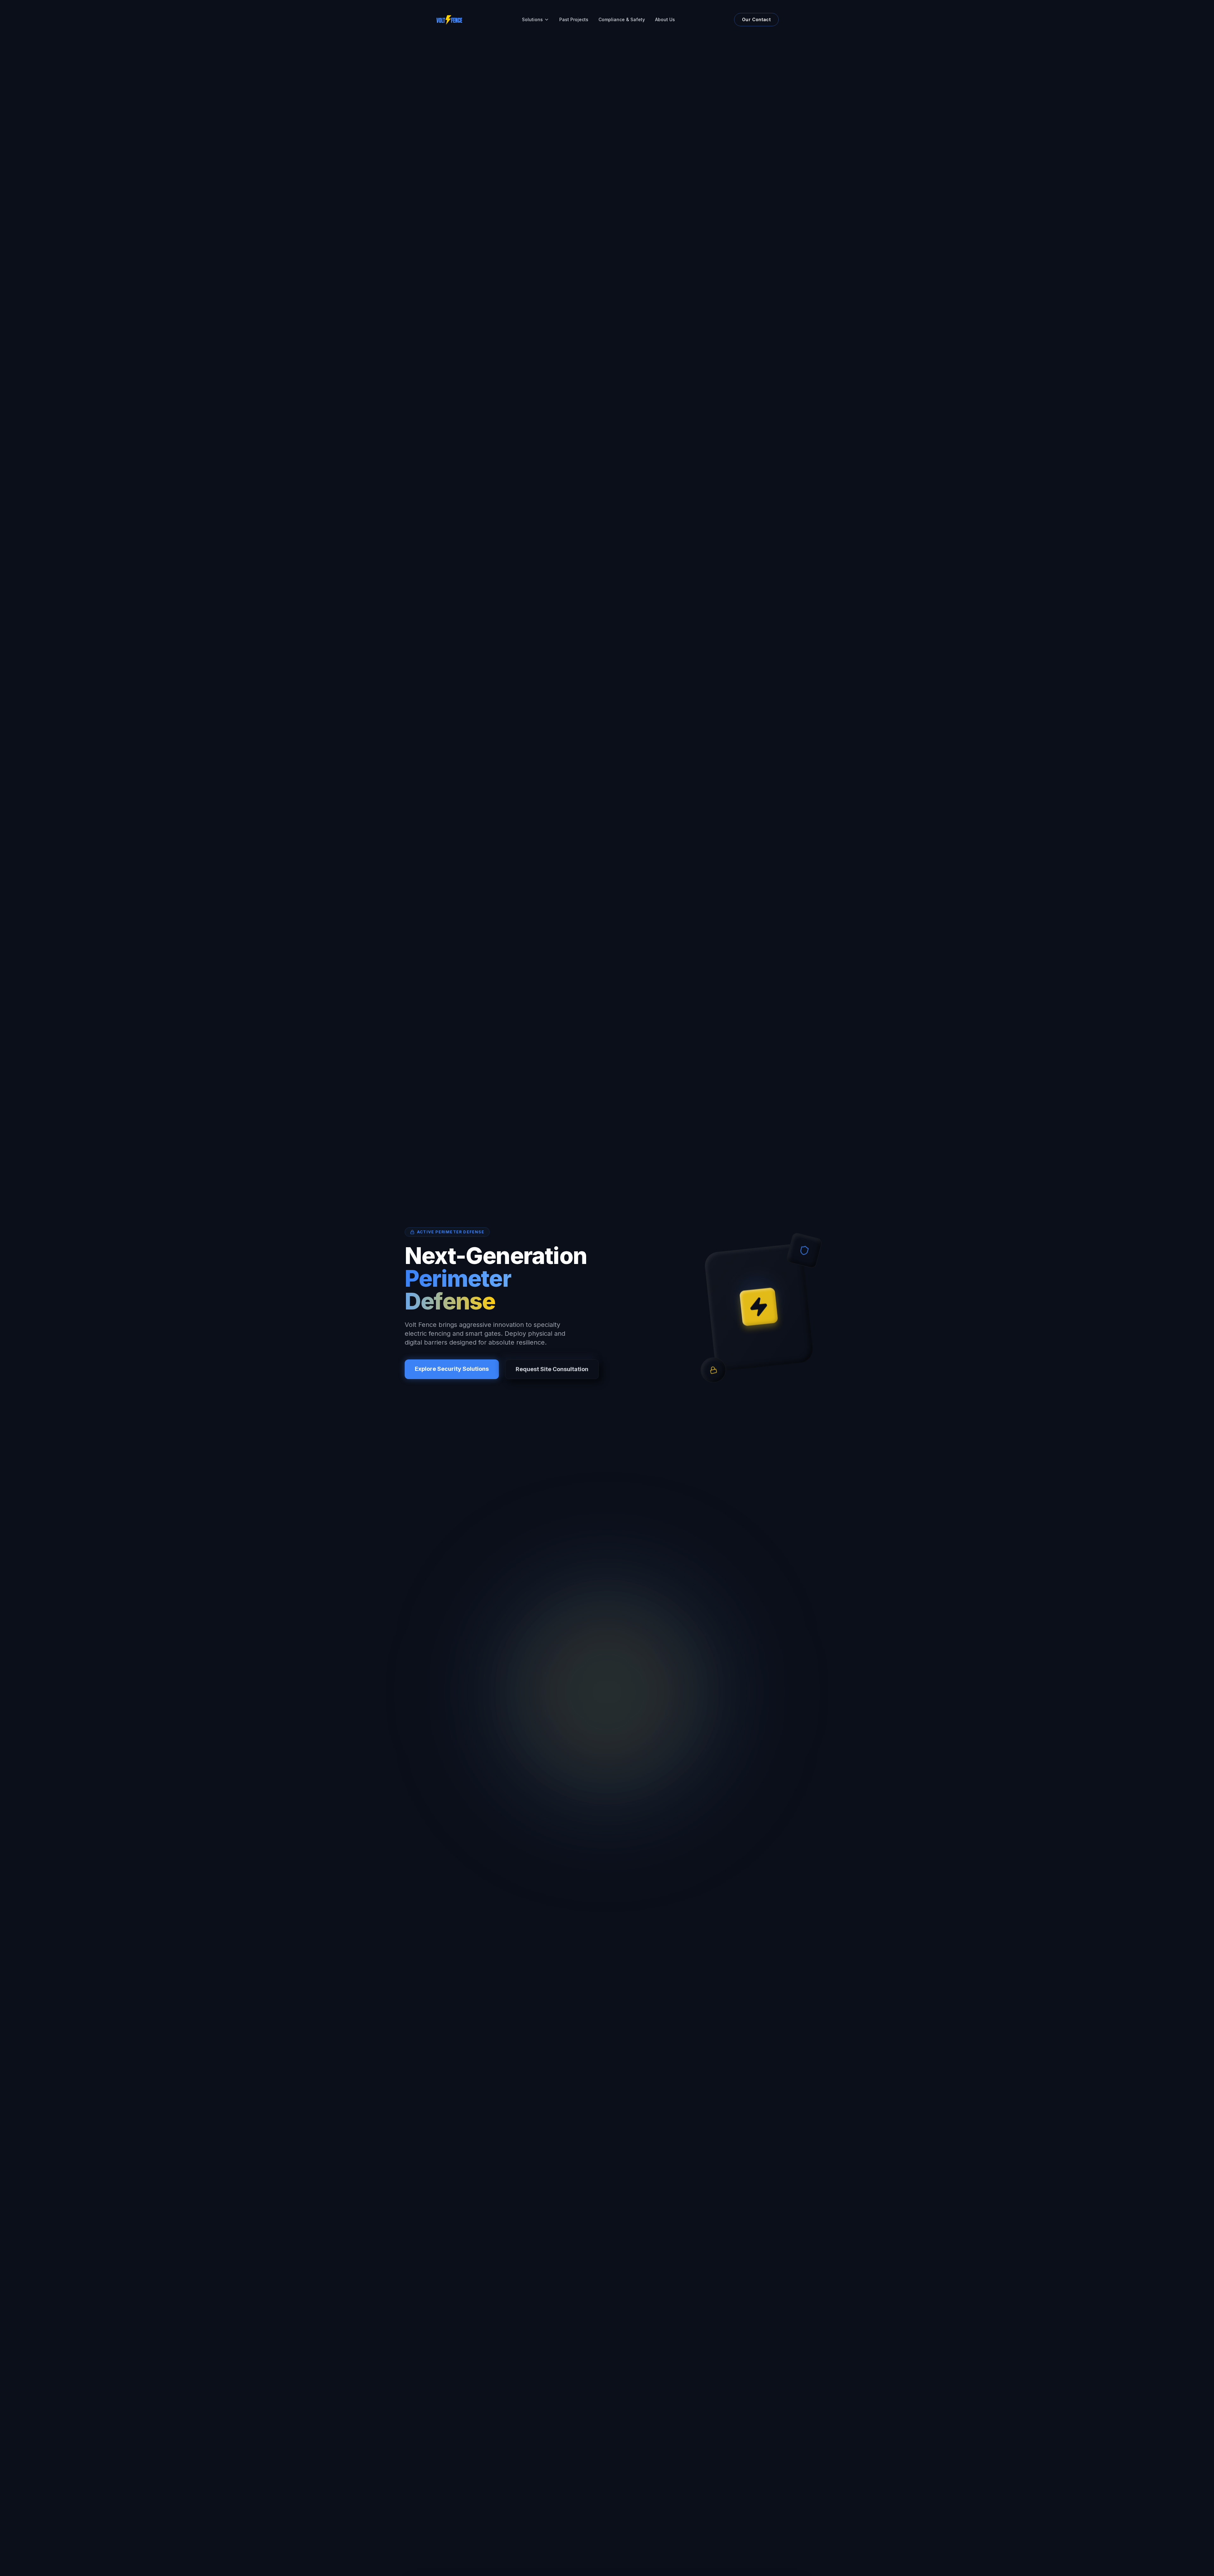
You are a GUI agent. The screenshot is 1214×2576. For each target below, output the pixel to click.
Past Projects (574, 19)
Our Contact (756, 19)
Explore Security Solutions (452, 1369)
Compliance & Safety (622, 19)
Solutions (532, 19)
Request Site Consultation (552, 1369)
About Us (665, 19)
